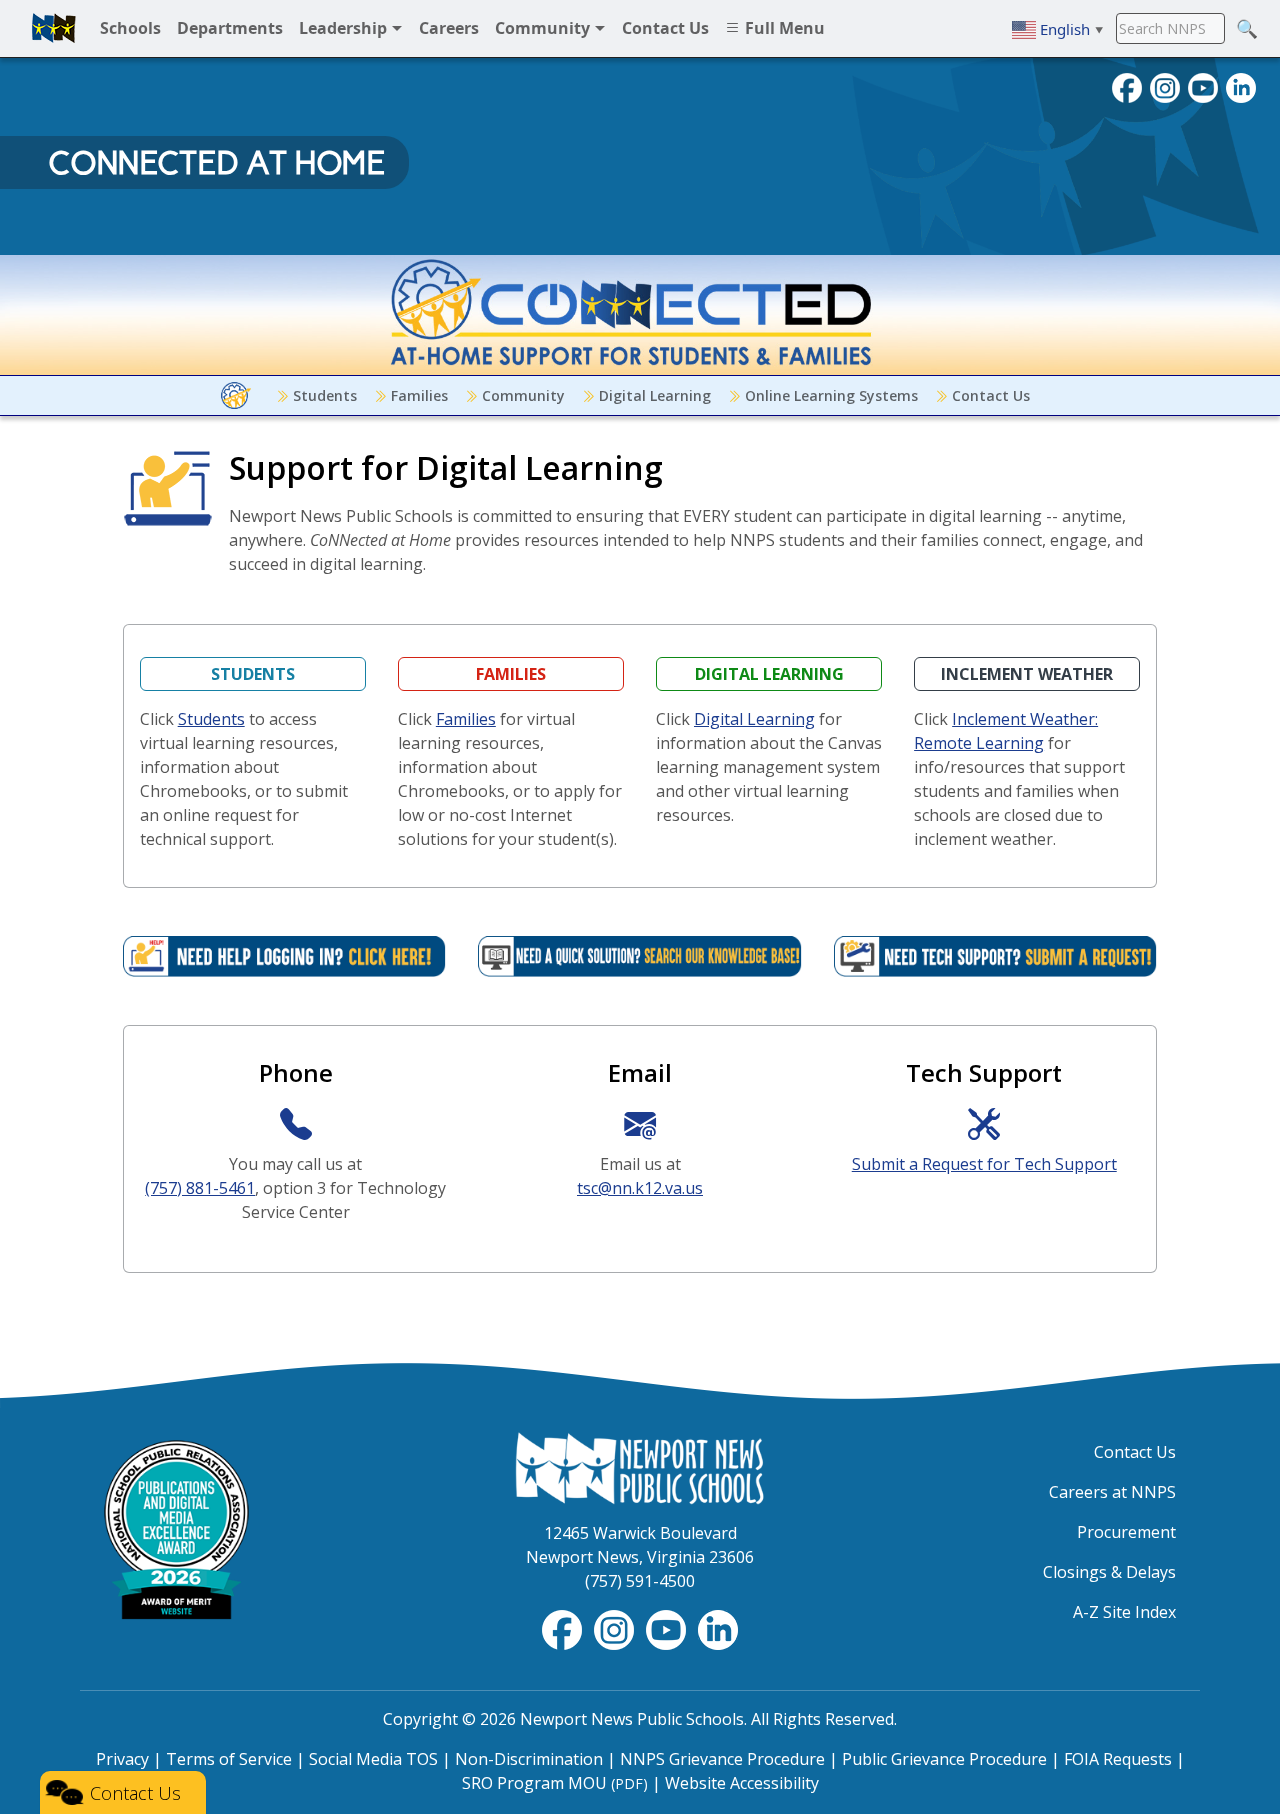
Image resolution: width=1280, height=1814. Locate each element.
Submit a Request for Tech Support (984, 1164)
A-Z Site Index (1124, 1612)
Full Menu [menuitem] (783, 28)
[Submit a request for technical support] (984, 1123)
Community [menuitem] (544, 28)
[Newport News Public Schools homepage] (54, 28)
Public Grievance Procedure (944, 1759)
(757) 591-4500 (640, 1581)
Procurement (1126, 1532)
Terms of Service (229, 1759)
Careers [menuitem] (449, 28)
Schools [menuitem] (130, 28)
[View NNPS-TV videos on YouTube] (668, 1628)
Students (323, 395)
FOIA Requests (1118, 1759)
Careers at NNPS (1112, 1492)
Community (521, 395)
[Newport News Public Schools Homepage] (640, 1466)
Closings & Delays (1109, 1572)
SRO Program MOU (555, 1783)
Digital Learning (653, 395)
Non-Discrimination (529, 1759)
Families (417, 395)
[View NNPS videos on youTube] (1203, 86)
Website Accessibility (742, 1783)
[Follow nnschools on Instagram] (1165, 86)
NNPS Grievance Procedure (722, 1759)
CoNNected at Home (216, 163)
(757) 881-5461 (200, 1188)
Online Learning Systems (829, 395)
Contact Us (989, 395)
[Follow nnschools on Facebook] (1127, 86)
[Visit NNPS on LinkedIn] (1241, 86)
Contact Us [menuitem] (665, 28)
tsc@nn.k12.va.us (640, 1188)
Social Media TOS (373, 1759)
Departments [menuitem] (230, 28)
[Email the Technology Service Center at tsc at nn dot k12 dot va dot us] (640, 1123)
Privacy (122, 1759)
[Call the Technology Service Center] (296, 1123)
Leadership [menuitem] (345, 28)
